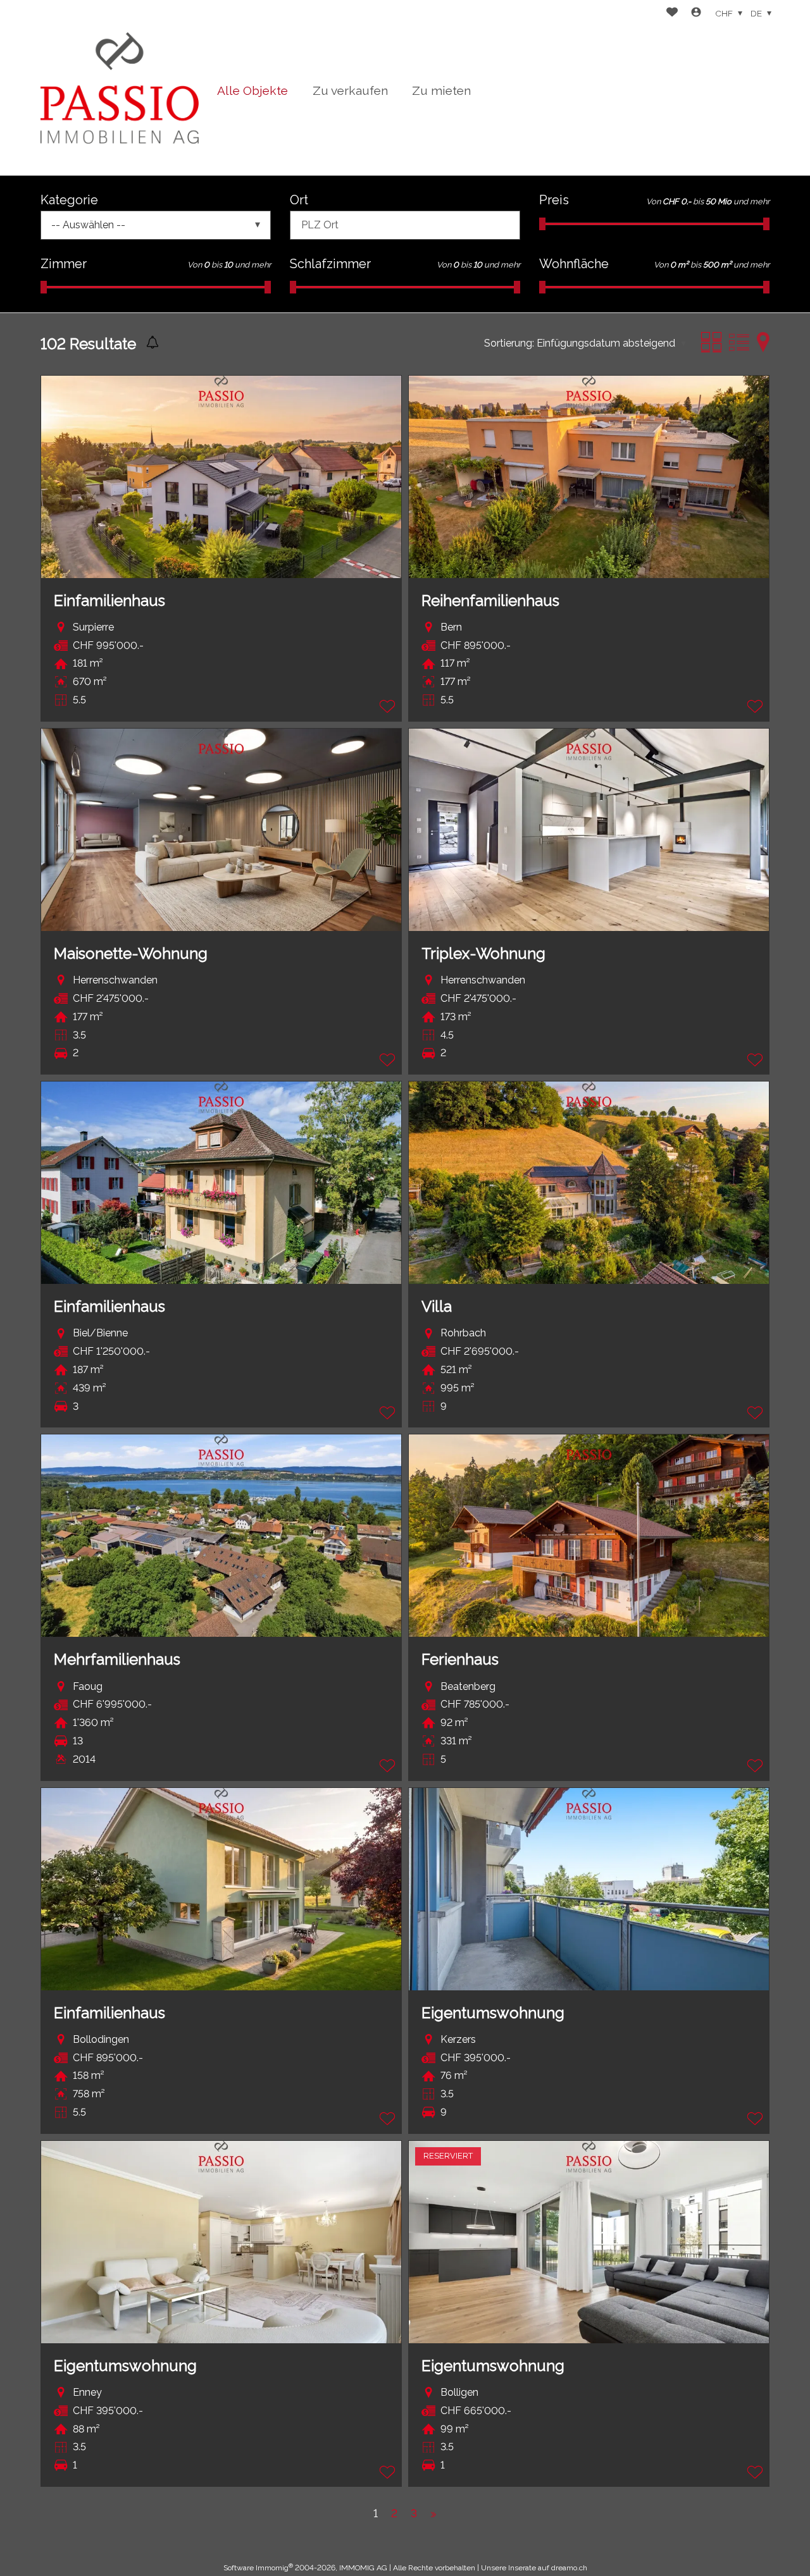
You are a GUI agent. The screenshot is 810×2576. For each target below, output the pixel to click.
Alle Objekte (252, 90)
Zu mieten (441, 90)
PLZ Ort (320, 225)
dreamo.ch (569, 2568)
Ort (299, 200)
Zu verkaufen (350, 90)
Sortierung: (509, 343)
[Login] (696, 14)
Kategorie (69, 200)
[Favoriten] (672, 14)
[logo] (120, 88)
